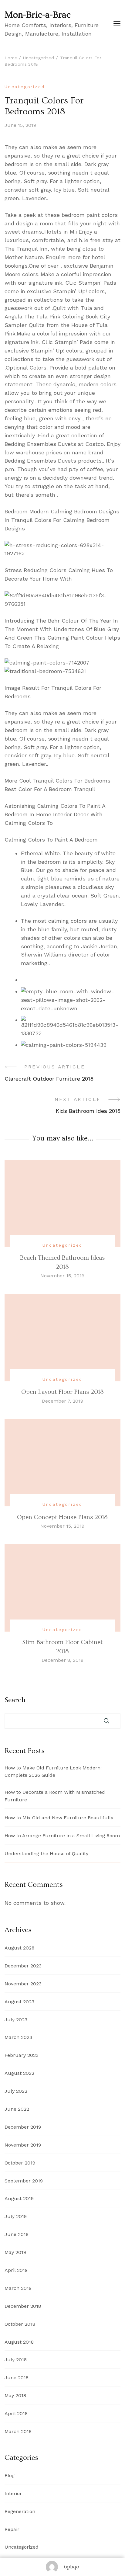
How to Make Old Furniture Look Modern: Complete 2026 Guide (53, 1772)
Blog (10, 2475)
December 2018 (23, 2306)
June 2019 (17, 2234)
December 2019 (23, 2127)
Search (15, 1700)
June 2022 (17, 2109)
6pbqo (72, 2567)
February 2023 (22, 2055)
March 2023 (18, 2037)
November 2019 (23, 2145)
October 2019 (20, 2163)
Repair (12, 2529)
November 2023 (23, 1984)
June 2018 (17, 2378)
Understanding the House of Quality (46, 1854)
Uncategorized (25, 87)
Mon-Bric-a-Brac (38, 15)
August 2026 (19, 1948)
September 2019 (24, 2181)
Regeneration (20, 2511)
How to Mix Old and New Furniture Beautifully (59, 1818)
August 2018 (19, 2342)
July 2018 (16, 2360)
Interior (13, 2493)
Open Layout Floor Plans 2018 (62, 1392)
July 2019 (16, 2216)
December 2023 (23, 1966)
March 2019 (18, 2288)
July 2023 (16, 2020)
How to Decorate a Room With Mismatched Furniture (55, 1796)
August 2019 (19, 2198)
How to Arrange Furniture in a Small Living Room (62, 1836)
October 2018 (20, 2324)
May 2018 (15, 2395)
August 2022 (19, 2073)
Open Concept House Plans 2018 (62, 1517)
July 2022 (16, 2091)
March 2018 (18, 2431)
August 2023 (19, 2002)
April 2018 (16, 2413)
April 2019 (16, 2270)
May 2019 (15, 2252)
